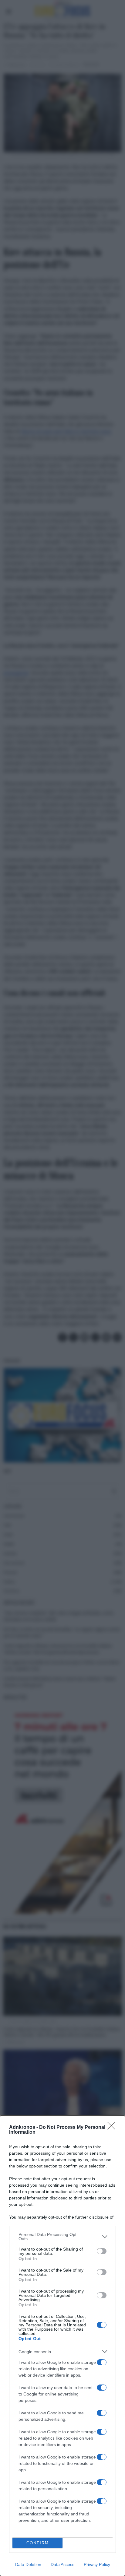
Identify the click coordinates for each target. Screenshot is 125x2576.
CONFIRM (38, 2543)
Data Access (62, 2564)
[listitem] (62, 2237)
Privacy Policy (97, 2564)
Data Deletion (28, 2564)
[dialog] (62, 2346)
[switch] (102, 2251)
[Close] (113, 2128)
